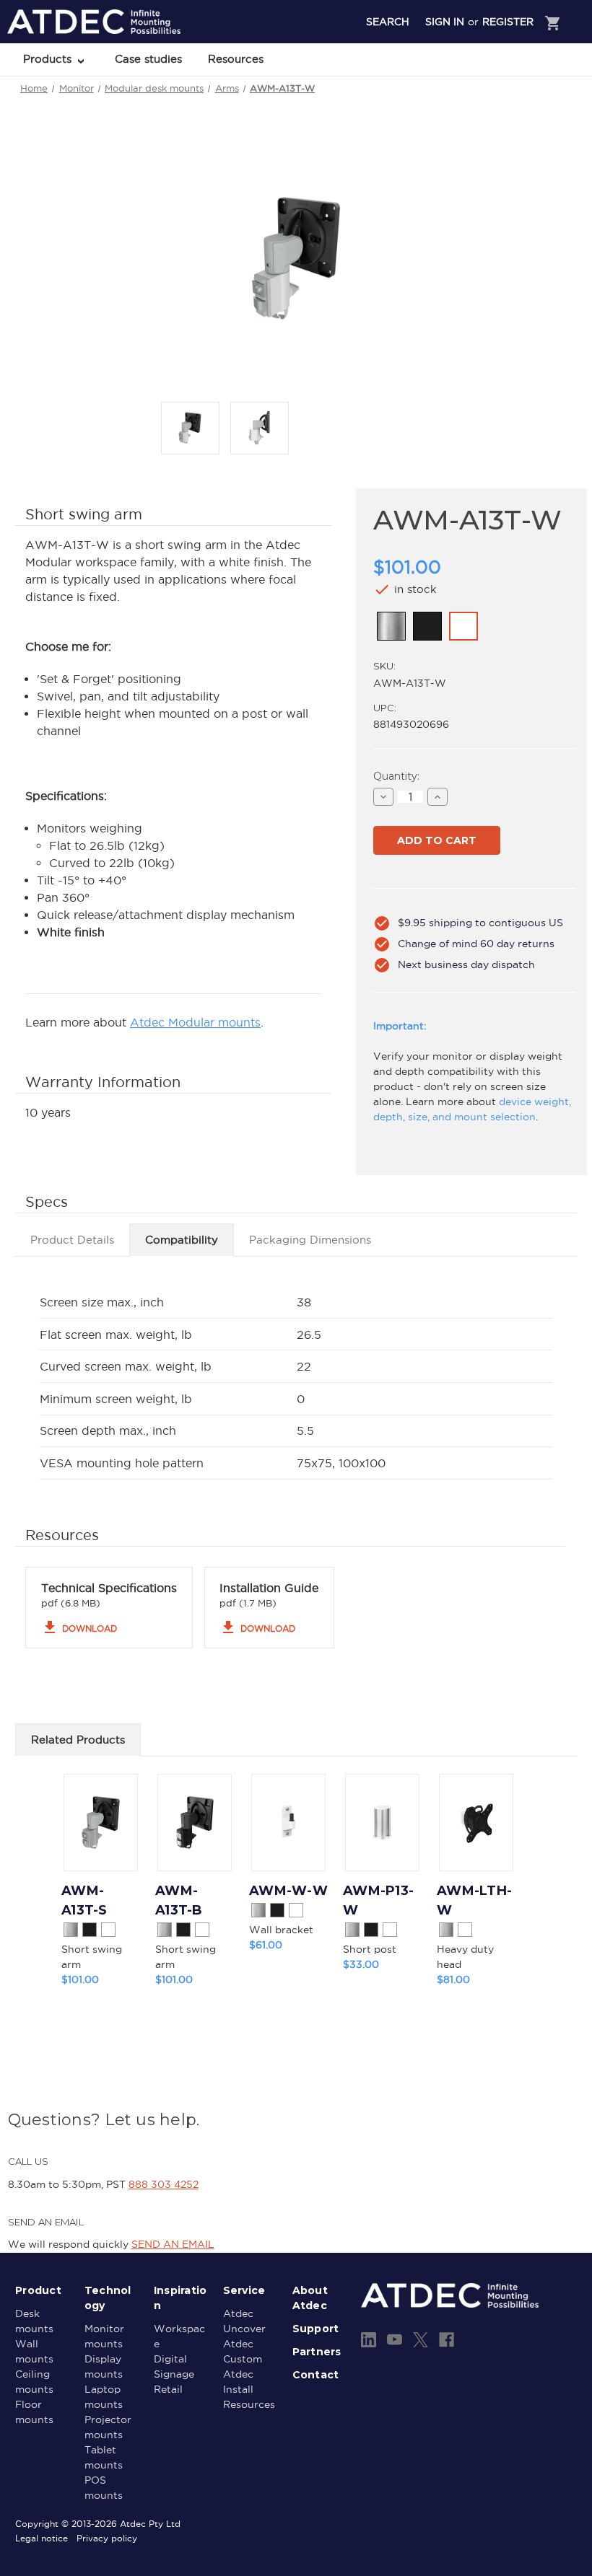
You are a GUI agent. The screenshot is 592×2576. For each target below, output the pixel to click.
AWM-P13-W (378, 1900)
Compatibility (182, 1240)
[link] (391, 626)
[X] (421, 2340)
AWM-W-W (288, 1891)
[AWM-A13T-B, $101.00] (195, 1823)
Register (508, 22)
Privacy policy (107, 2538)
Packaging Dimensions (310, 1240)
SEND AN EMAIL (173, 2244)
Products (49, 59)
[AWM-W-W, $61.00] (288, 1823)
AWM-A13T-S (84, 1900)
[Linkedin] (369, 2340)
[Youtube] (395, 2340)
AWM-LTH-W (474, 1900)
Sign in (445, 22)
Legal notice (42, 2538)
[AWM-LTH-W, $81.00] (476, 1823)
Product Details (72, 1240)
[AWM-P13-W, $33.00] (382, 1823)
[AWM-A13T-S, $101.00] (101, 1823)
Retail (168, 2389)
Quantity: (396, 776)
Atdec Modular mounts (195, 1022)
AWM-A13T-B (179, 1900)
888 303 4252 (164, 2184)
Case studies (148, 59)
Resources (236, 59)
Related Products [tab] (78, 1740)
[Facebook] (447, 2340)
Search (388, 22)
